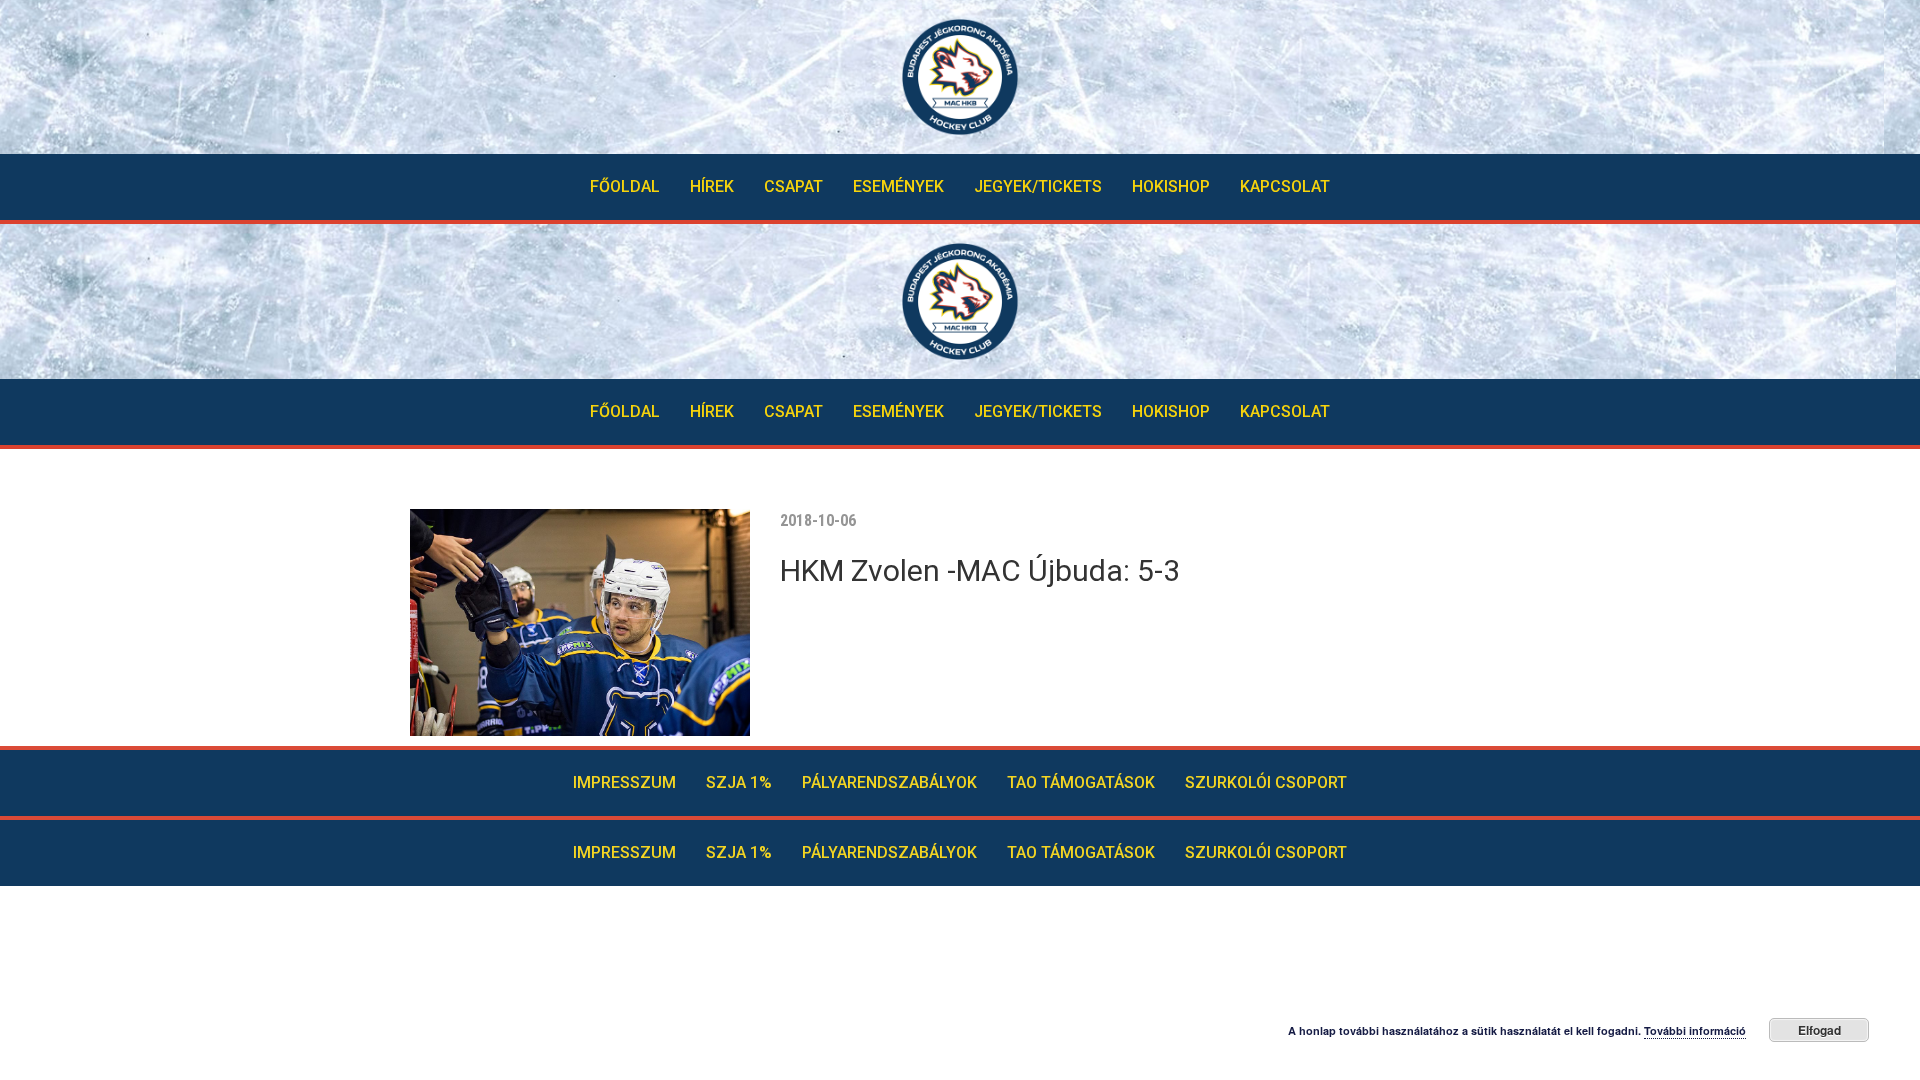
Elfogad (1819, 1030)
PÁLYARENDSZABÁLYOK (889, 782)
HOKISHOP (1171, 186)
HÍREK (712, 186)
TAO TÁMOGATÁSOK (1081, 782)
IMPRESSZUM (624, 782)
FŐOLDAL (625, 186)
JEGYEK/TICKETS (1038, 186)
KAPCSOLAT (1285, 186)
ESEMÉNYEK (898, 186)
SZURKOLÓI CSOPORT (1266, 782)
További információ (1695, 1030)
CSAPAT (793, 186)
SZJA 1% (739, 782)
